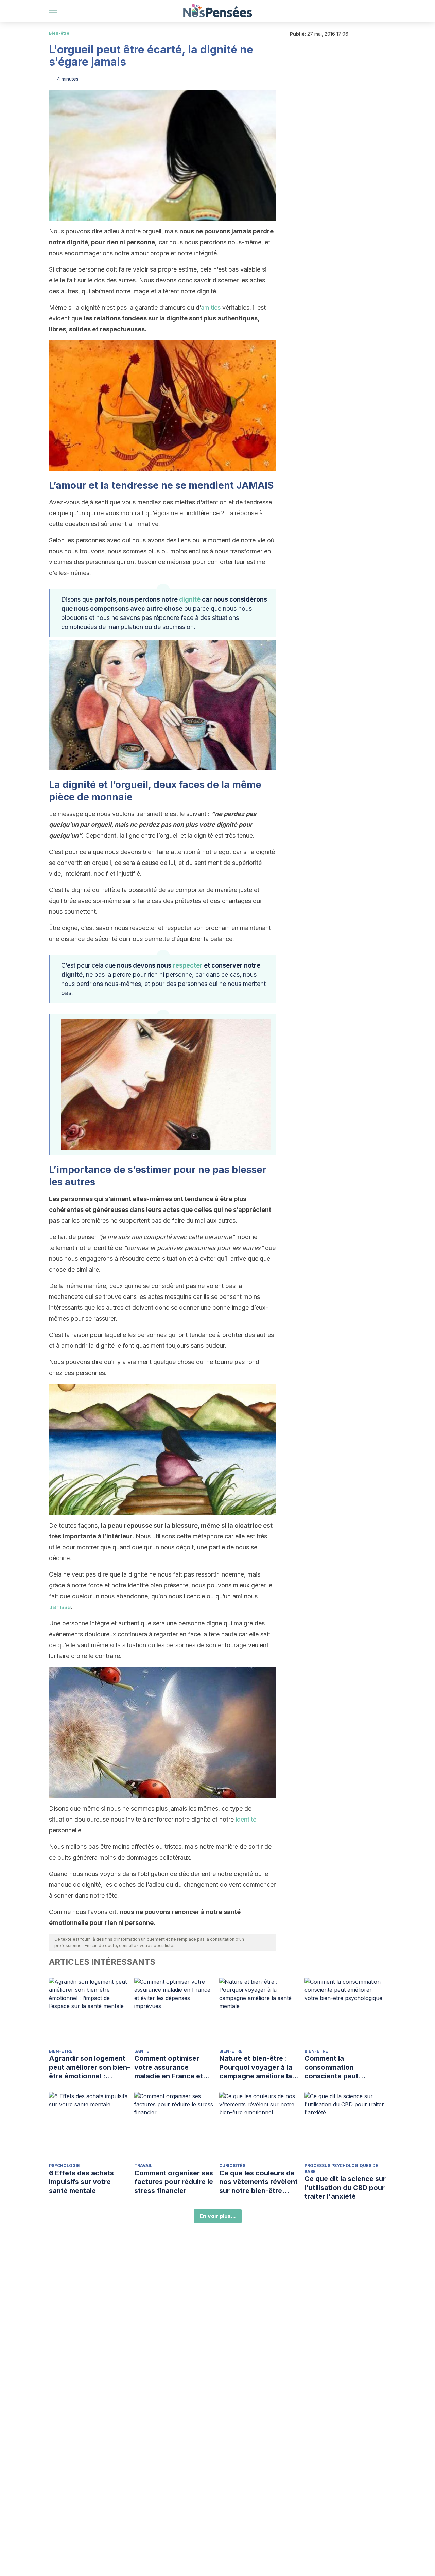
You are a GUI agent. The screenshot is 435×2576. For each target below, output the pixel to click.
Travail (143, 2166)
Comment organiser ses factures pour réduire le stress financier (174, 2182)
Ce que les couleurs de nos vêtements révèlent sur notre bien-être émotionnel (258, 2182)
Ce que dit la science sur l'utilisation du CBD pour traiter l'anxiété (345, 2188)
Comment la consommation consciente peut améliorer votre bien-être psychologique (340, 2067)
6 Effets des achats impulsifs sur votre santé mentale (81, 2182)
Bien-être (59, 33)
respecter (188, 965)
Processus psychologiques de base (341, 2169)
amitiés (211, 307)
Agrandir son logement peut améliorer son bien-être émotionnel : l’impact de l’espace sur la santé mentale (90, 2067)
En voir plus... (218, 2216)
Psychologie (64, 2166)
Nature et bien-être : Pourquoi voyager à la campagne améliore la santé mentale (256, 2067)
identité (246, 1819)
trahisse (60, 1607)
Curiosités (232, 2166)
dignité (190, 599)
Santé (142, 2051)
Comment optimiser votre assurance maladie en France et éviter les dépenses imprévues (169, 2067)
